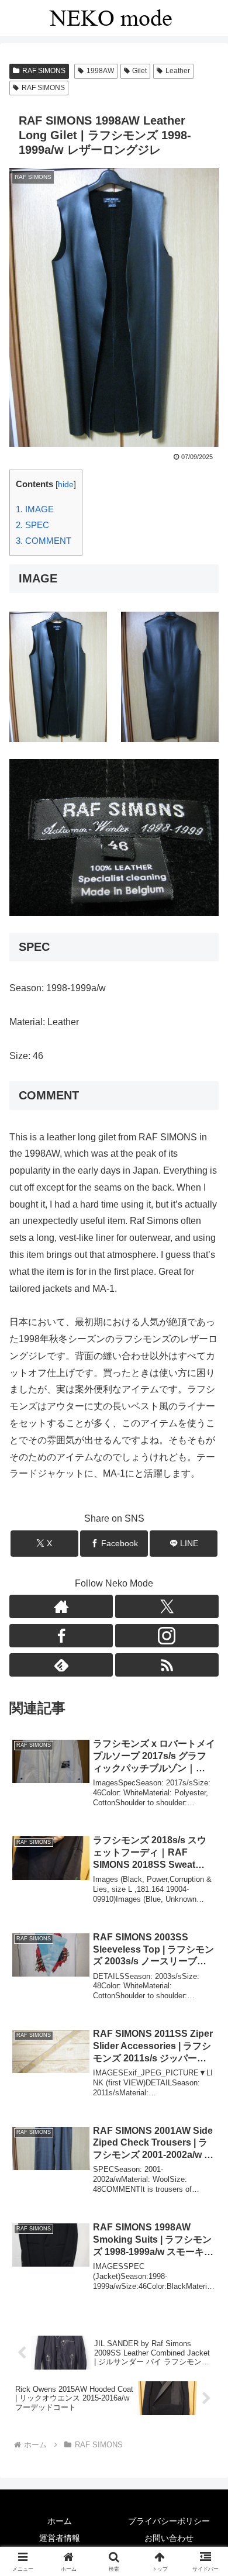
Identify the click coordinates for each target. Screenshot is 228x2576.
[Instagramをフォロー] (167, 1636)
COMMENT (44, 541)
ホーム (60, 2521)
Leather (178, 71)
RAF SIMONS (44, 71)
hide (66, 484)
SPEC (32, 525)
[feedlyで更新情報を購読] (61, 1665)
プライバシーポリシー (169, 2521)
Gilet (139, 71)
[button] (205, 1841)
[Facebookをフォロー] (61, 1636)
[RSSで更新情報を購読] (167, 1665)
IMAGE (35, 509)
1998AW (100, 71)
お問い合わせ (169, 2538)
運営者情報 (60, 2538)
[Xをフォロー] (167, 1606)
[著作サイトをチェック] (61, 1606)
